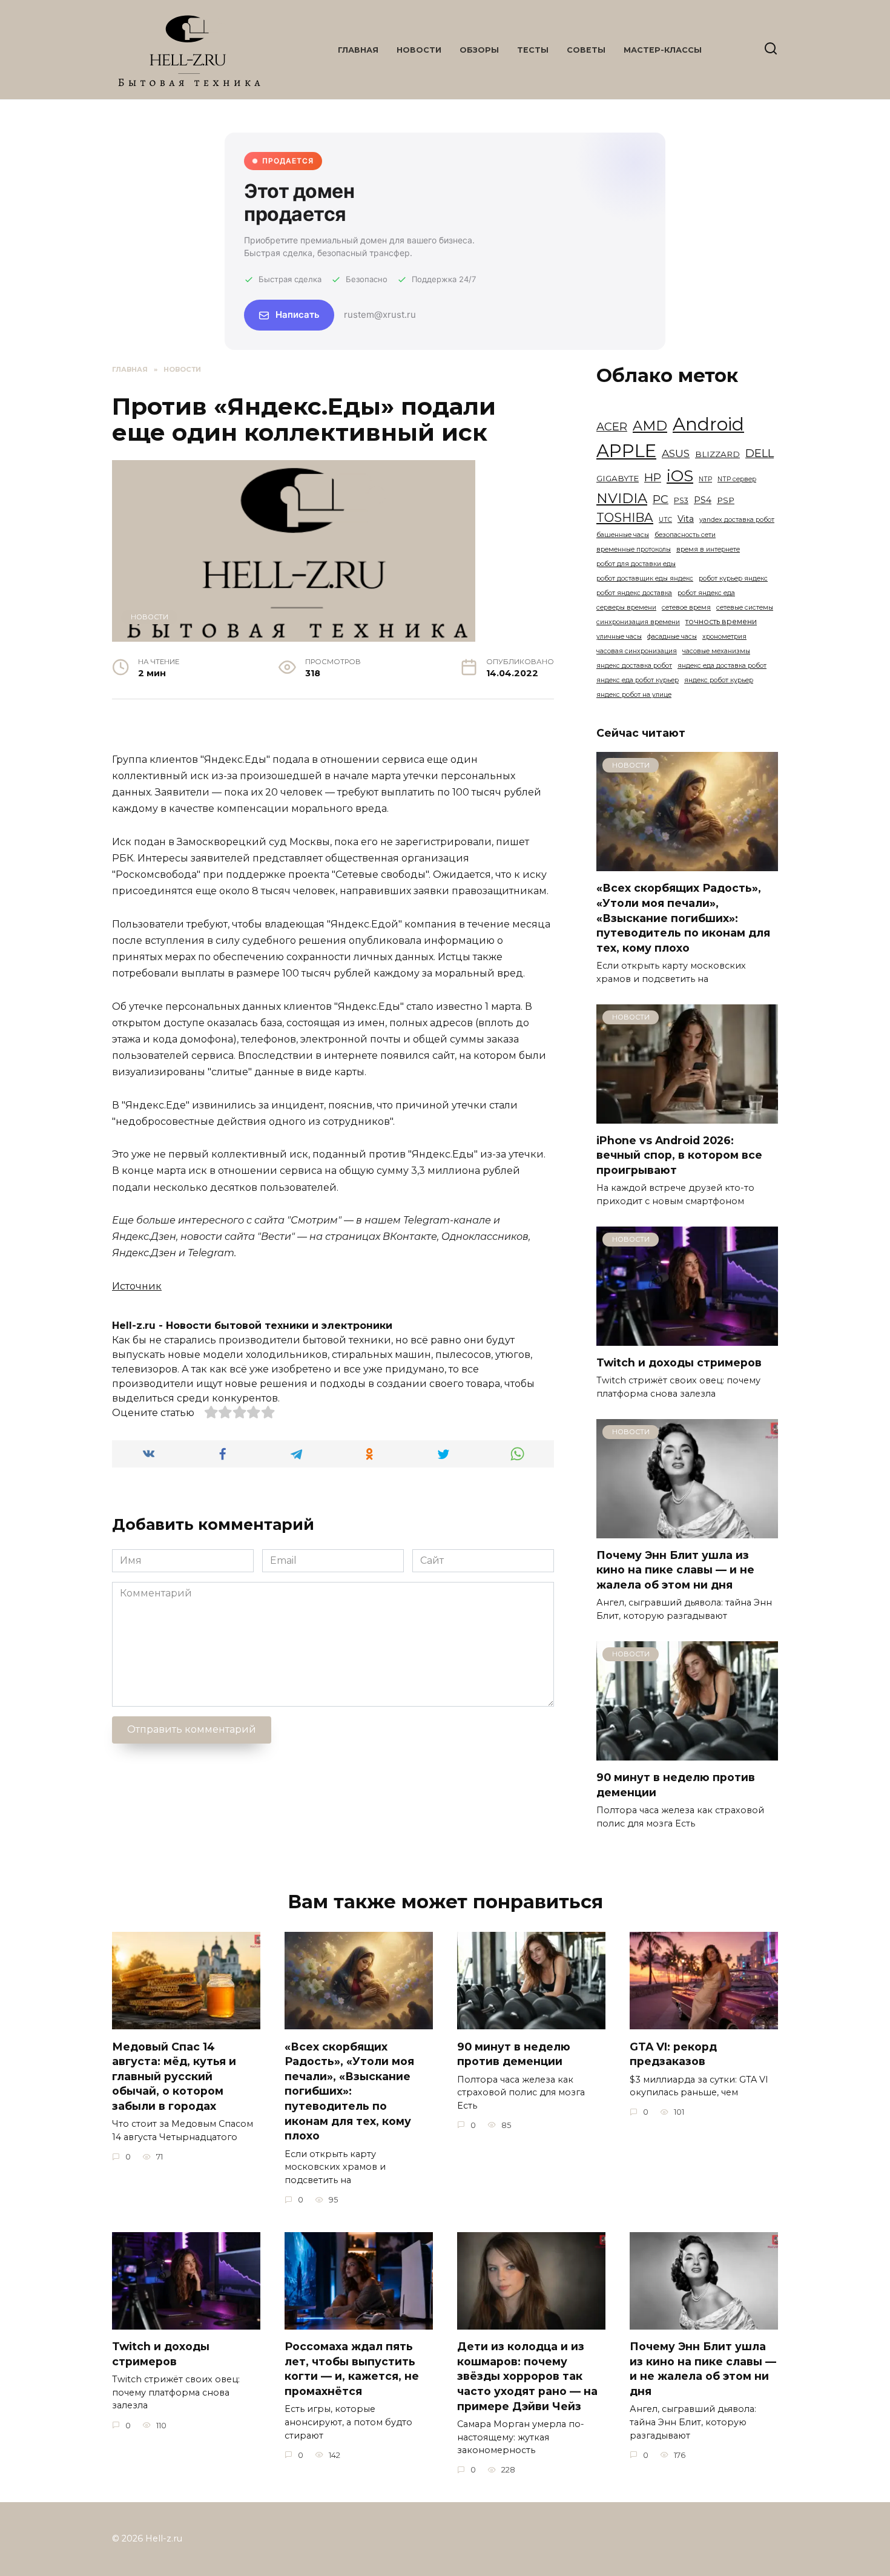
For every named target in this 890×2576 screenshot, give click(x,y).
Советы (586, 50)
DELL (760, 453)
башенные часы (623, 535)
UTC (665, 520)
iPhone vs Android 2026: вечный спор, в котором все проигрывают (679, 1155)
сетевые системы (745, 608)
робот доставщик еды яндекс (645, 578)
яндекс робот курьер (719, 680)
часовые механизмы (716, 651)
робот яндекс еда (706, 593)
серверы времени (626, 608)
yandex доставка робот (737, 520)
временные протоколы (634, 549)
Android (708, 424)
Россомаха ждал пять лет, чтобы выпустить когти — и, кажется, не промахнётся (352, 2369)
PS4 (703, 500)
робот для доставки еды (636, 564)
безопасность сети (685, 535)
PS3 (681, 500)
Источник (137, 1286)
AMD (650, 426)
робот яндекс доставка (634, 593)
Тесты (533, 50)
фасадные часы (672, 637)
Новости (419, 50)
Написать (298, 315)
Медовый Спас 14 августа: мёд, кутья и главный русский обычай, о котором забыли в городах (174, 2076)
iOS (680, 476)
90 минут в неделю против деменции (514, 2054)
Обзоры (479, 50)
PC (661, 499)
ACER (612, 427)
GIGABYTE (618, 478)
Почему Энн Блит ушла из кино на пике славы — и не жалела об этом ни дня (675, 1570)
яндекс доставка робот (634, 666)
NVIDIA (622, 498)
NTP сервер (737, 479)
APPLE (626, 451)
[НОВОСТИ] (687, 864)
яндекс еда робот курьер (638, 680)
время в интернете (708, 549)
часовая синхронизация (637, 651)
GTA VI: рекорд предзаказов (673, 2054)
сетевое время (686, 608)
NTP (705, 479)
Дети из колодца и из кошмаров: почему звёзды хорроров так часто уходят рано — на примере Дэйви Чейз (527, 2376)
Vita (686, 519)
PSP (726, 500)
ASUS (676, 453)
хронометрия (724, 637)
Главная (358, 50)
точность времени (721, 621)
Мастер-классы (663, 50)
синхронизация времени (638, 622)
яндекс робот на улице (634, 695)
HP (653, 477)
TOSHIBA (625, 517)
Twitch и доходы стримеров (679, 1362)
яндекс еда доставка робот (722, 666)
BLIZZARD (717, 454)
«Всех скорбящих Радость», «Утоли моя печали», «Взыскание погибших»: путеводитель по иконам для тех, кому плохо (683, 918)
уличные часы (619, 637)
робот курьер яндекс (733, 578)
